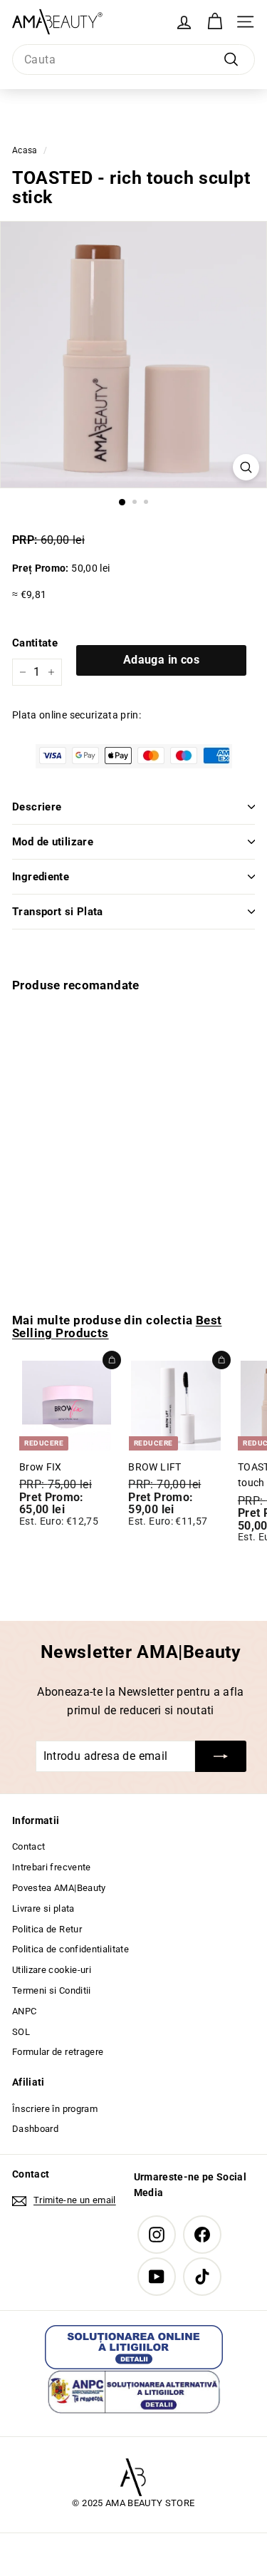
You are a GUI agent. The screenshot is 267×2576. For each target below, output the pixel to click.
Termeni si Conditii (52, 1990)
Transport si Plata (58, 912)
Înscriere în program (55, 2109)
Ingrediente (41, 877)
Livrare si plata (43, 1908)
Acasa (25, 150)
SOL (21, 2032)
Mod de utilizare (53, 842)
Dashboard (35, 2129)
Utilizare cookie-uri (52, 1970)
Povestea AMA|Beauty (59, 1888)
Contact (28, 1846)
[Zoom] (246, 467)
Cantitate (35, 643)
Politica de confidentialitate (70, 1949)
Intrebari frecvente (52, 1867)
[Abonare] (221, 1756)
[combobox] (133, 60)
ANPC (24, 2011)
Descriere (37, 807)
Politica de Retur (47, 1929)
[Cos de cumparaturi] (215, 22)
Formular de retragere (58, 2052)
